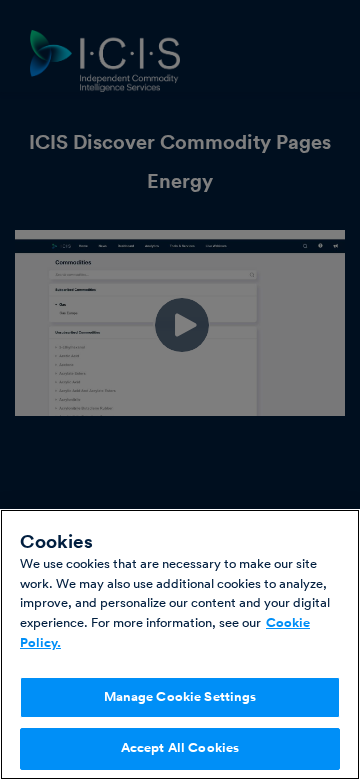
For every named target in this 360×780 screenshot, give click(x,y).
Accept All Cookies (180, 748)
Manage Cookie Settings (180, 697)
